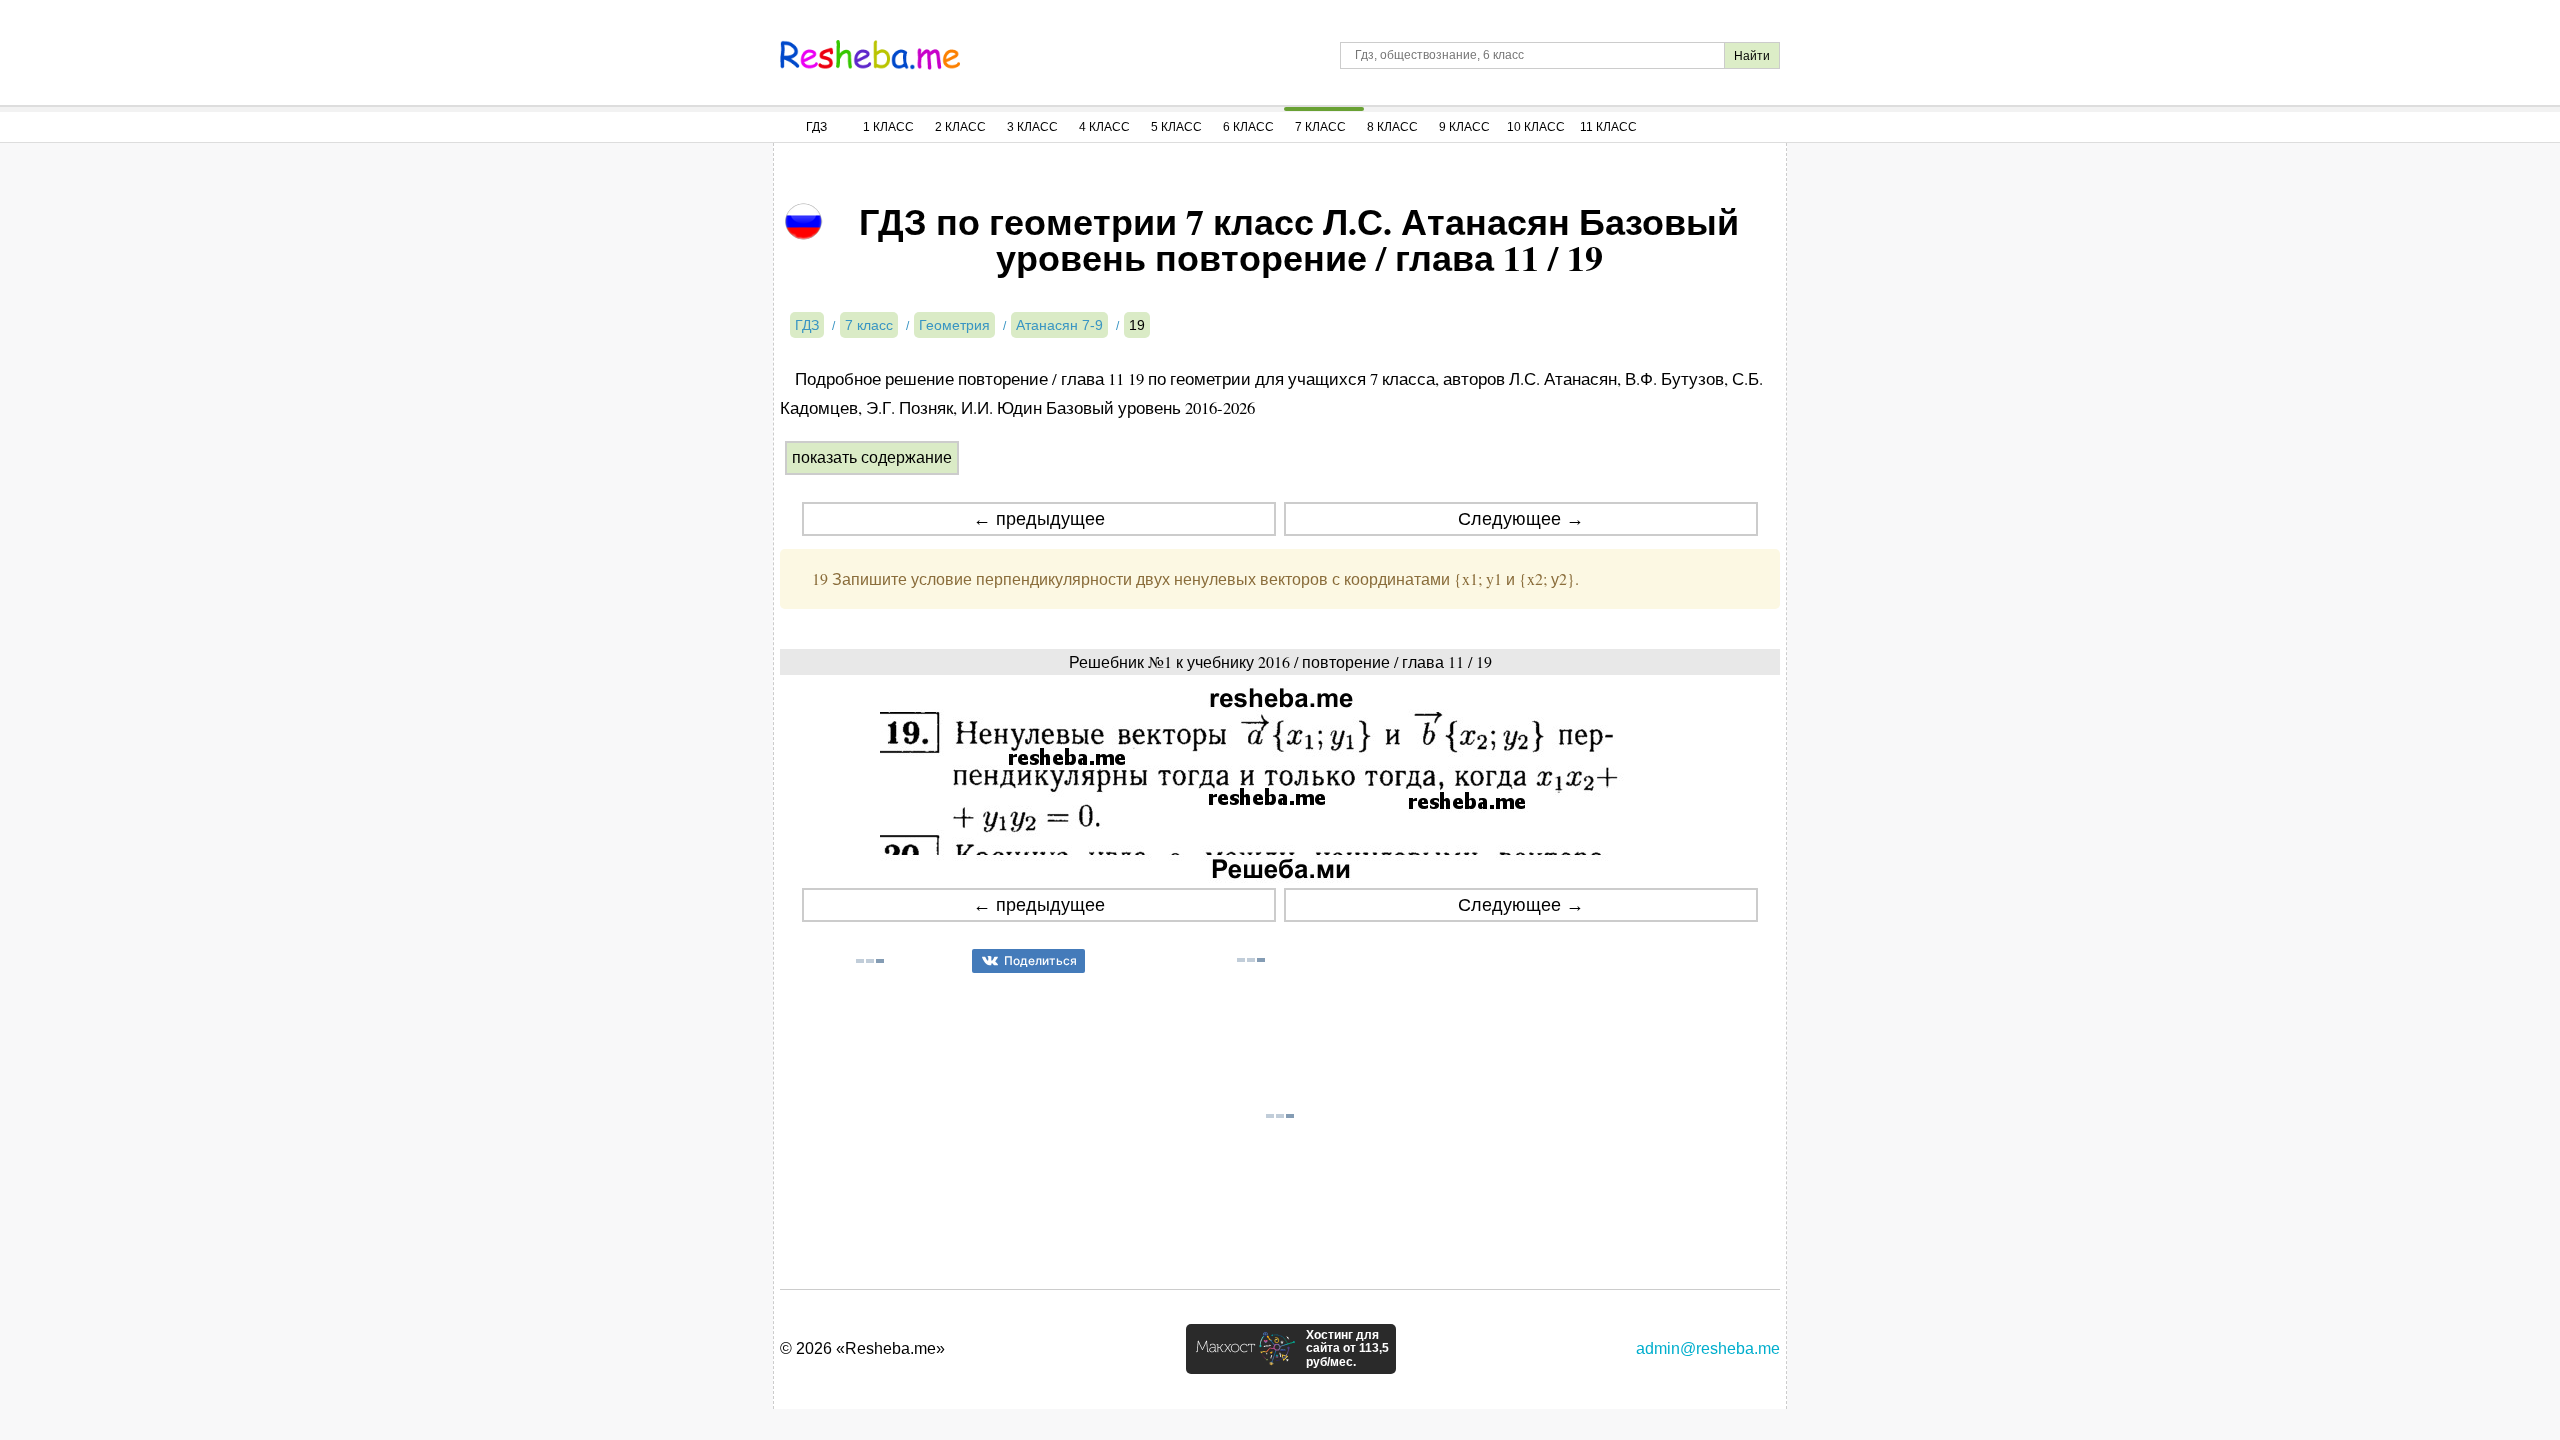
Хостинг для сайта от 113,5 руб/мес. (1347, 1349)
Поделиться (1040, 960)
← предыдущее (1039, 519)
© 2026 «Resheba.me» (862, 1348)
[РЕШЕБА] (870, 55)
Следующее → (1521, 519)
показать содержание (872, 457)
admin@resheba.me (1708, 1348)
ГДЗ (816, 127)
